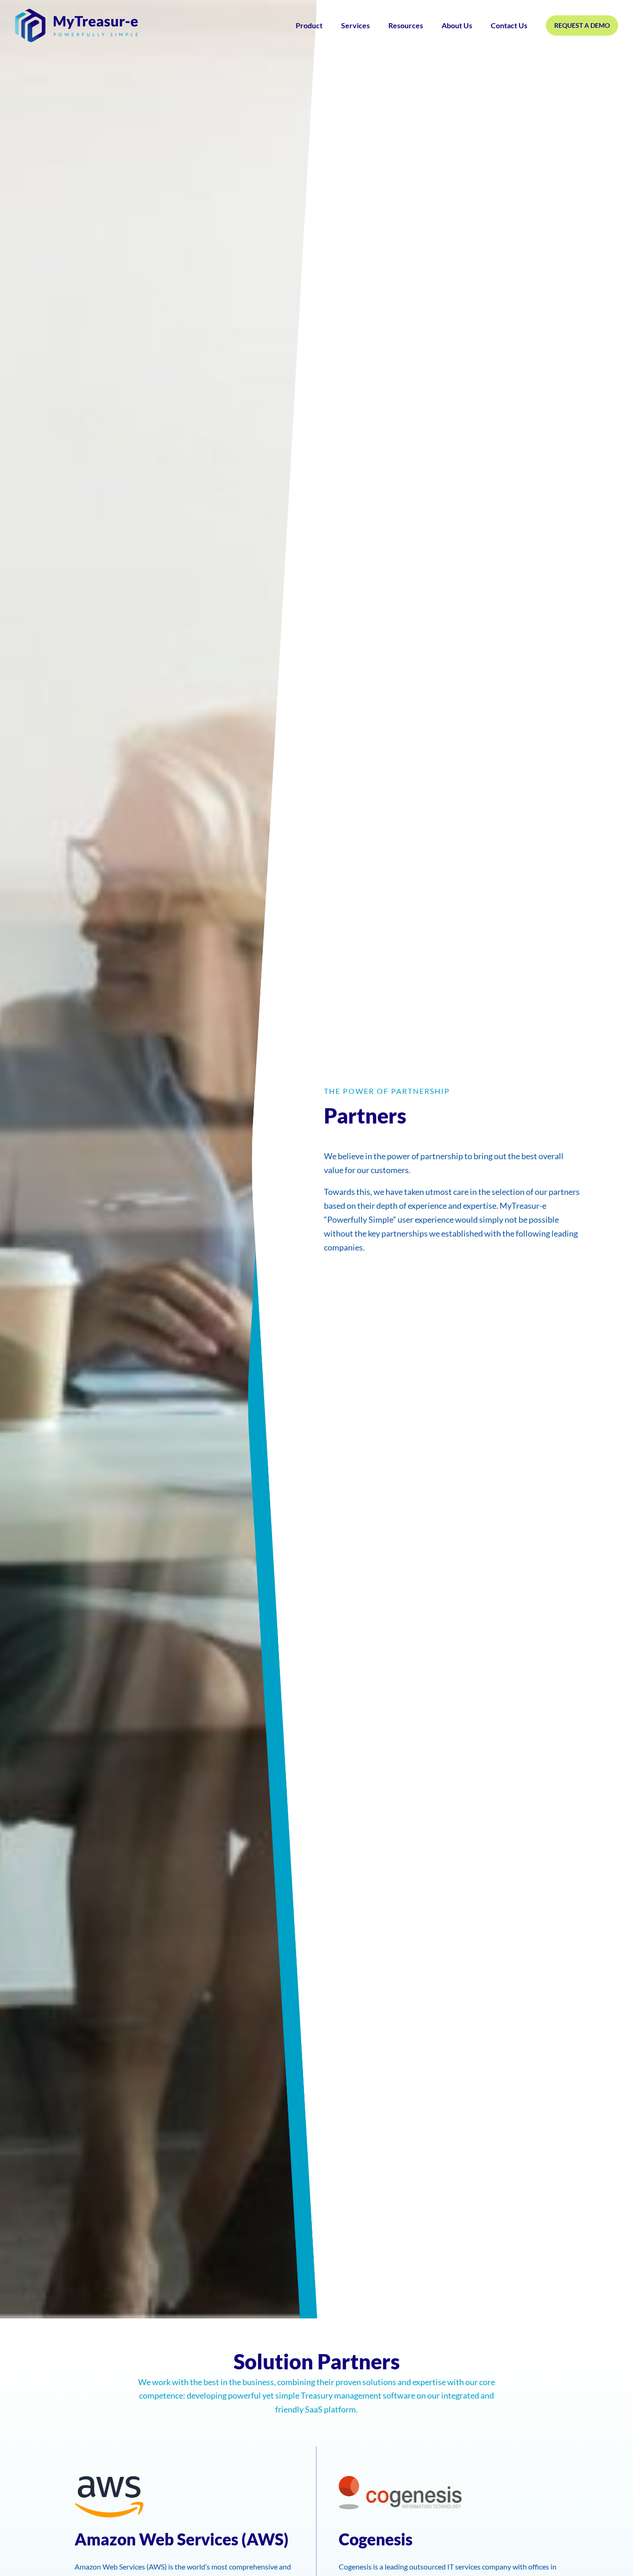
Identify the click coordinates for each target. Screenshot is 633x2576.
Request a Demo (582, 25)
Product (309, 25)
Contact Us (509, 25)
